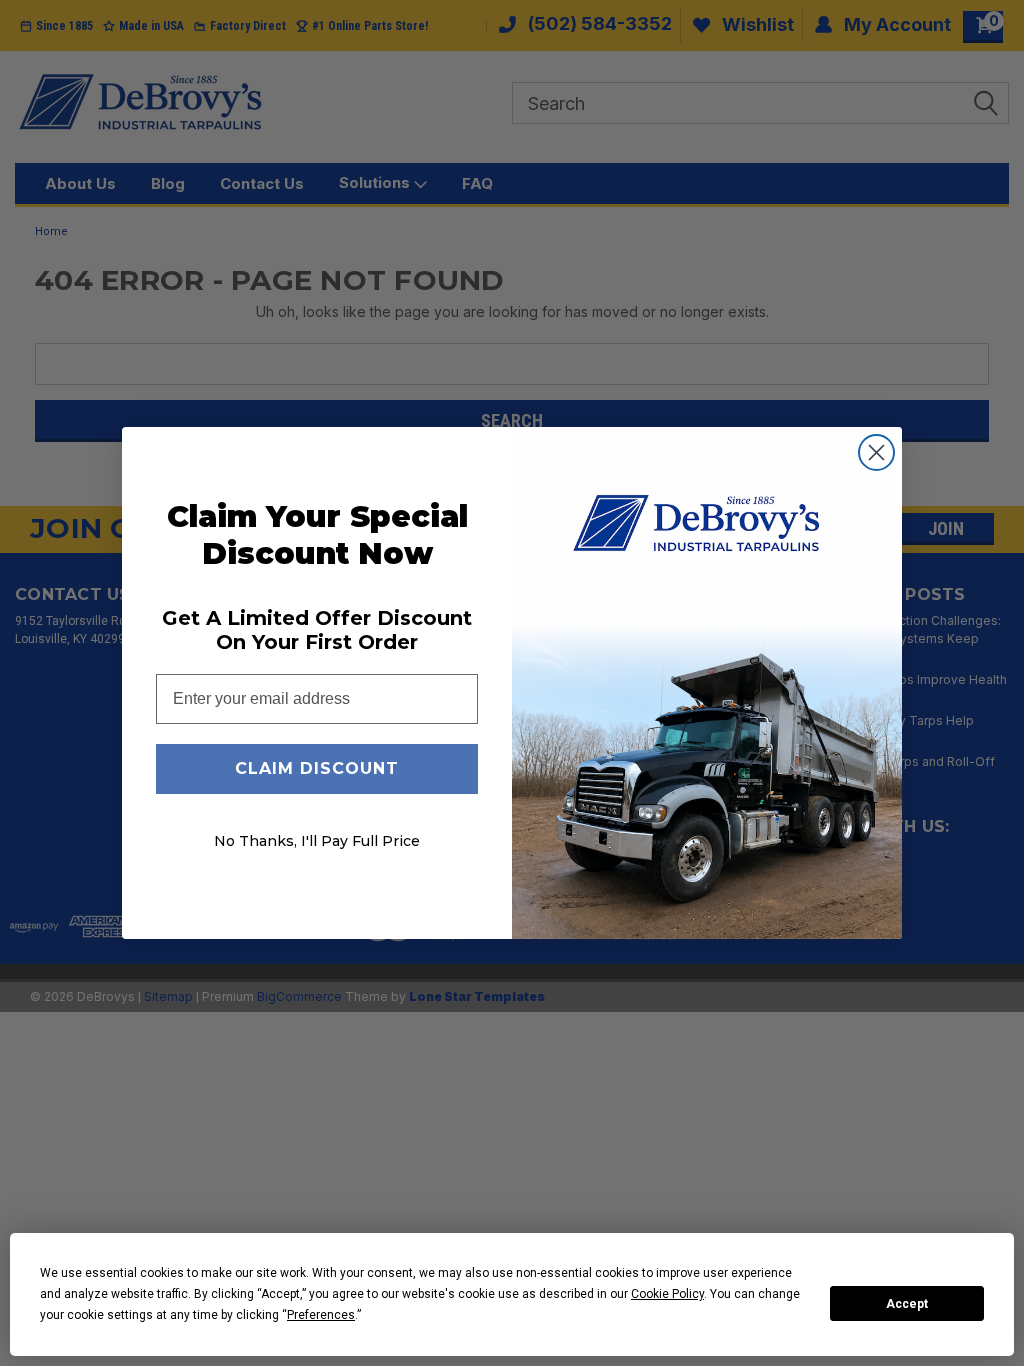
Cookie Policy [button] (667, 1294)
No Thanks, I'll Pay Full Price (317, 841)
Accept (907, 1304)
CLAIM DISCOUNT (317, 768)
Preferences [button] (321, 1315)
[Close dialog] (876, 452)
